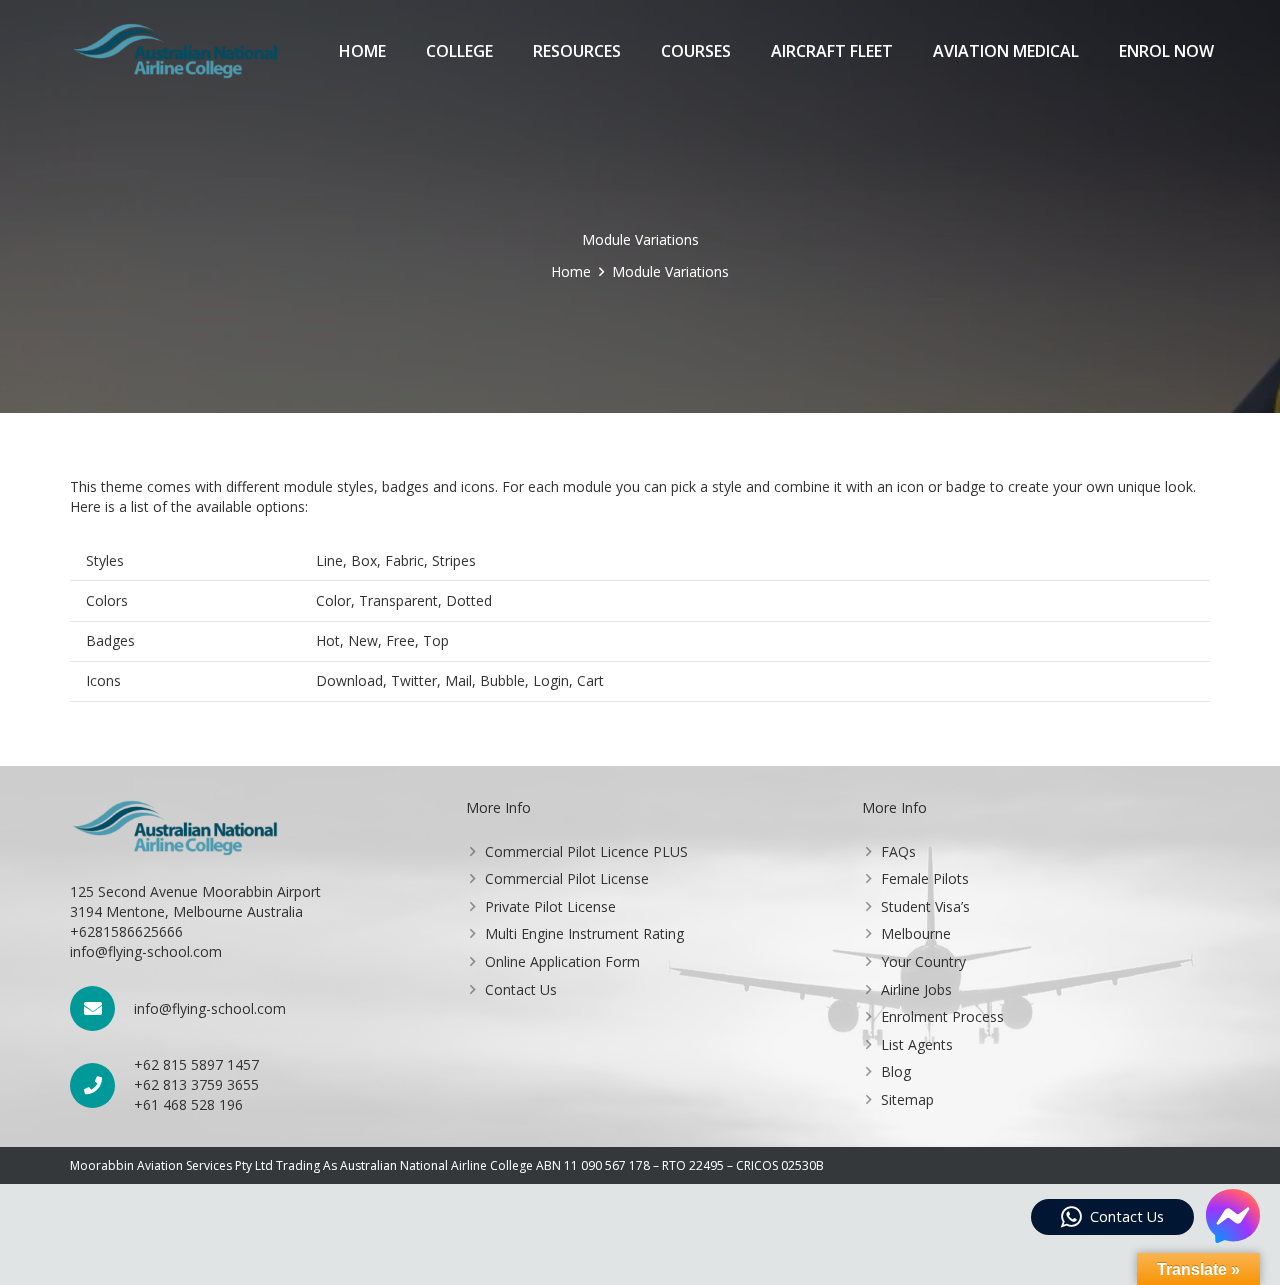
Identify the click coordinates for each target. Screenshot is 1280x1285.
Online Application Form (562, 961)
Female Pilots (925, 878)
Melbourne (916, 933)
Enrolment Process (942, 1016)
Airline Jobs (916, 989)
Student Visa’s (925, 906)
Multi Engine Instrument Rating (584, 933)
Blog (896, 1071)
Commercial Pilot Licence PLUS (586, 851)
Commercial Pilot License (567, 878)
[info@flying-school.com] (102, 1008)
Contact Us (521, 989)
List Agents (917, 1044)
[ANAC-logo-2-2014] (175, 51)
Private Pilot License (550, 906)
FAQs (898, 851)
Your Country (923, 961)
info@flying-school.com (210, 1008)
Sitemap (907, 1099)
